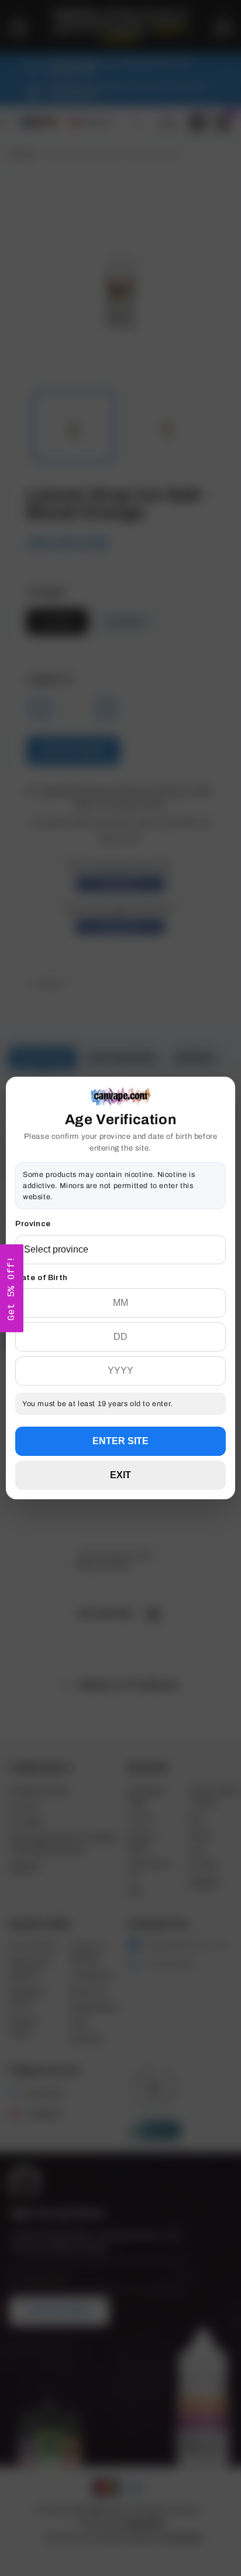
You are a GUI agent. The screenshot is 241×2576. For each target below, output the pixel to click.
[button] (12, 1288)
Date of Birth (42, 1278)
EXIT (120, 1475)
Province (33, 1224)
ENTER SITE (120, 1441)
